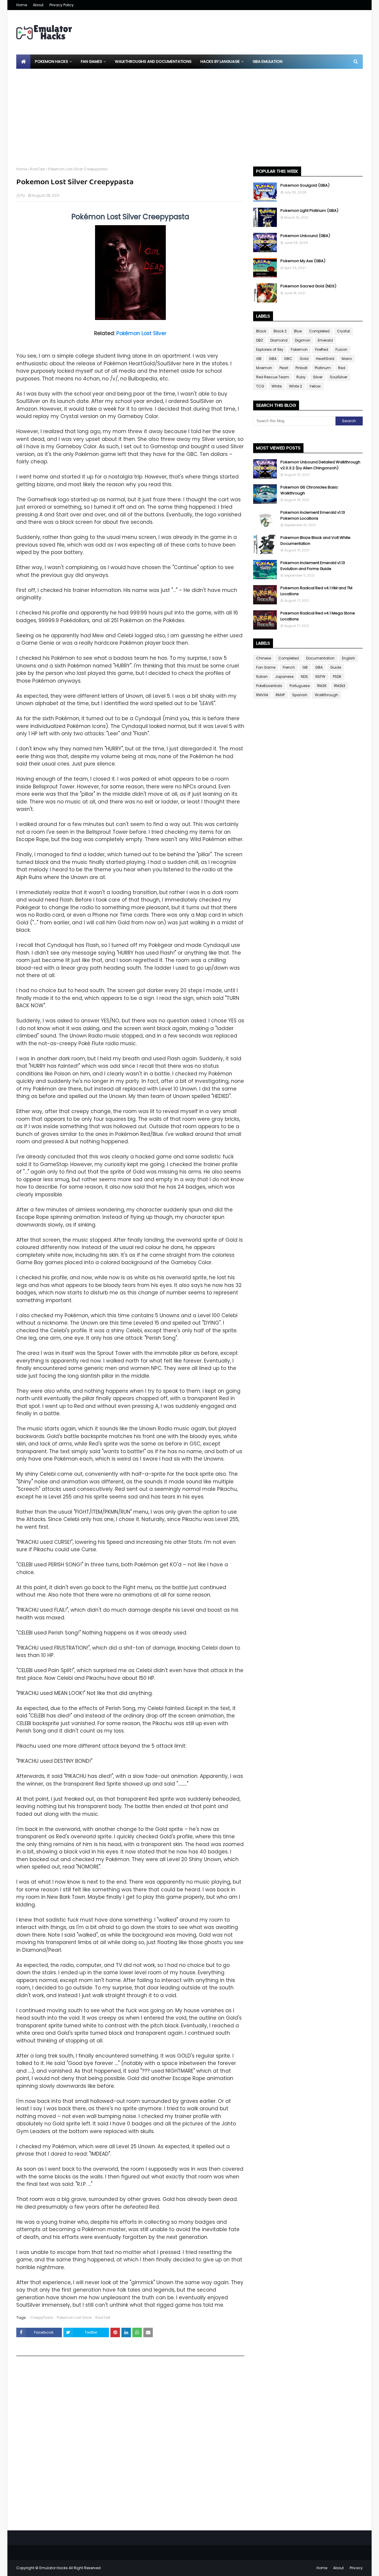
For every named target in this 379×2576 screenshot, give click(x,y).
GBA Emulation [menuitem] (268, 61)
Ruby (301, 377)
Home (22, 5)
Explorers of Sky (270, 349)
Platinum (323, 368)
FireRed (322, 349)
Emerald (325, 340)
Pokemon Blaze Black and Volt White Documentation (315, 541)
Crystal (343, 331)
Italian (262, 677)
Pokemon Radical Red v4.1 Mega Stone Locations (318, 616)
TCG (260, 386)
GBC (288, 359)
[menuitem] (23, 62)
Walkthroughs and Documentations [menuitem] (153, 61)
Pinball (301, 368)
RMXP (280, 695)
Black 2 (280, 331)
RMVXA (262, 695)
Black (261, 331)
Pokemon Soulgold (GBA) (305, 185)
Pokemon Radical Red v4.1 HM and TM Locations (316, 591)
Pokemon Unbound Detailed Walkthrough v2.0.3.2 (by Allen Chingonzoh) (320, 465)
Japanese (284, 677)
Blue (298, 331)
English (349, 658)
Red (342, 368)
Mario (347, 359)
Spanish (300, 695)
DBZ (260, 340)
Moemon (264, 368)
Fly (23, 195)
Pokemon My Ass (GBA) (303, 261)
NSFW (320, 677)
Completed (319, 331)
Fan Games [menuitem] (91, 61)
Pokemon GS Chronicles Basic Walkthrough (309, 490)
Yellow (315, 386)
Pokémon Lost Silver (141, 333)
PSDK (337, 677)
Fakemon (299, 349)
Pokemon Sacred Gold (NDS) (308, 286)
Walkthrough (326, 695)
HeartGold (325, 359)
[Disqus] (130, 2445)
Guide (336, 667)
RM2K (322, 686)
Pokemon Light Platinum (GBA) (309, 210)
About (38, 5)
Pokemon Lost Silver (74, 2318)
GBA (273, 359)
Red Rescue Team (273, 377)
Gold (304, 359)
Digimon (303, 340)
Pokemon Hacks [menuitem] (52, 61)
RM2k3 (340, 686)
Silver (318, 377)
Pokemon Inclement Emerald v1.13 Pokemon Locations (313, 515)
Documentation (320, 658)
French (289, 667)
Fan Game (266, 667)
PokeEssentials (269, 686)
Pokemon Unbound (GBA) (305, 236)
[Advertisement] (189, 113)
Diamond (279, 340)
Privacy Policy (62, 5)
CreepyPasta (42, 2318)
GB (259, 359)
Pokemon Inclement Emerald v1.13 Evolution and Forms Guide (313, 566)
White (277, 386)
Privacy (356, 2568)
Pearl (284, 368)
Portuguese (300, 686)
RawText (37, 169)
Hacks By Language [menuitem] (220, 61)
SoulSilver (339, 377)
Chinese (264, 658)
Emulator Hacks (54, 2568)
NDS (304, 677)
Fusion (341, 349)
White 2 (296, 386)
